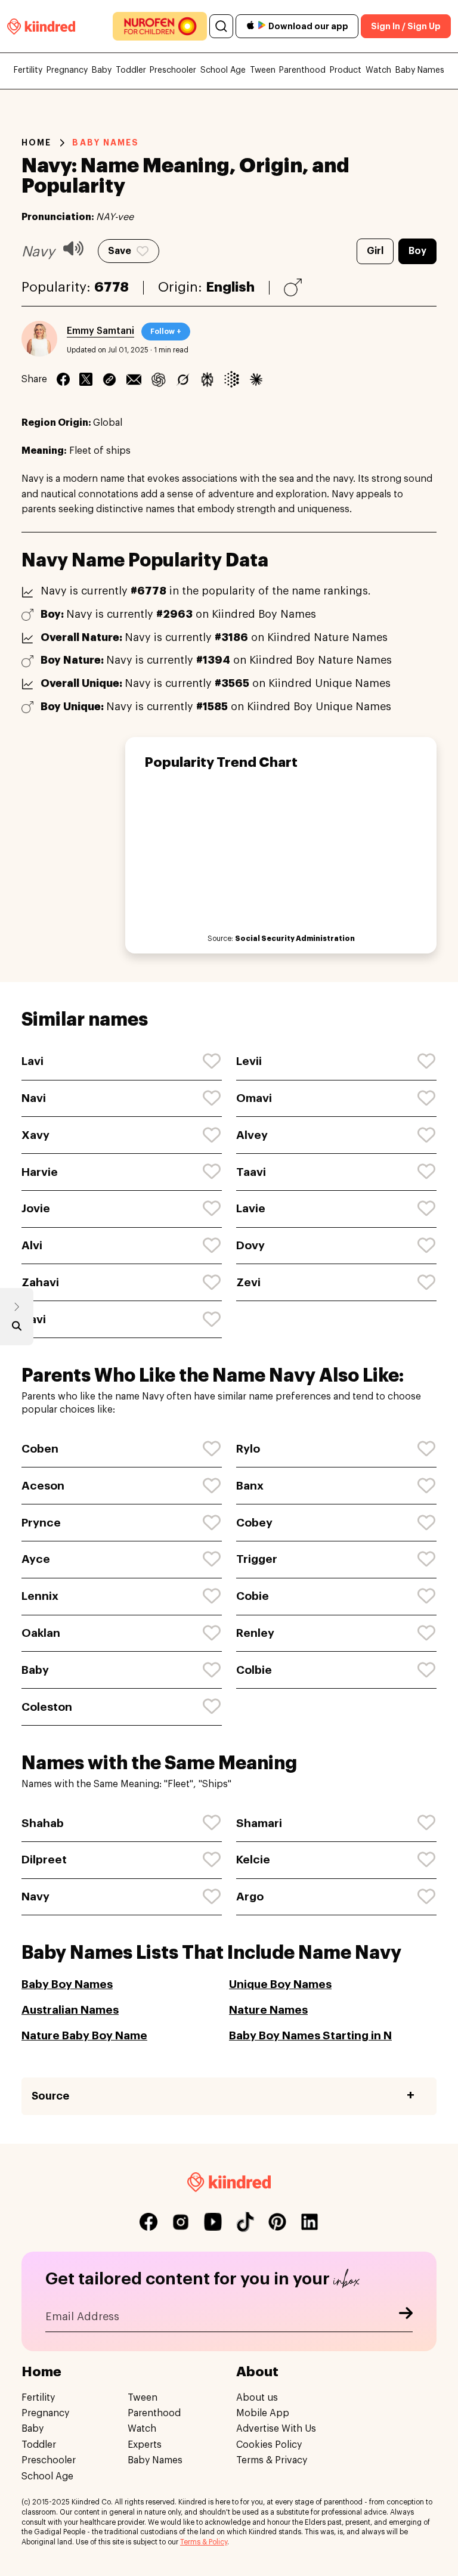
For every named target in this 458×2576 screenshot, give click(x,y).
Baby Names (420, 70)
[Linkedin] (109, 379)
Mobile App (263, 2413)
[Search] (221, 26)
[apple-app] (250, 27)
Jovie (36, 1208)
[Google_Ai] (232, 379)
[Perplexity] (207, 379)
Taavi (251, 1172)
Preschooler (173, 70)
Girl (375, 251)
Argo (250, 1897)
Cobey (254, 1523)
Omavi (254, 1098)
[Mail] (134, 379)
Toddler (131, 70)
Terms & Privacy (272, 2460)
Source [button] (50, 2096)
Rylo (248, 1449)
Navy (35, 1897)
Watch (378, 70)
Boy (417, 251)
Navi (34, 1098)
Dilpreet (44, 1860)
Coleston (47, 1707)
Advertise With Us (276, 2429)
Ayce (36, 1559)
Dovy (250, 1245)
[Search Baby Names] (17, 1329)
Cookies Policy (269, 2445)
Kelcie (253, 1860)
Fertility (28, 70)
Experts (145, 2445)
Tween (263, 70)
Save (120, 251)
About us (257, 2398)
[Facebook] (63, 379)
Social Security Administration (295, 939)
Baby (102, 70)
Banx (250, 1486)
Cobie (253, 1596)
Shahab (43, 1823)
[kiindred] (41, 26)
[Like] (212, 1061)
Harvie (40, 1172)
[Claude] (256, 379)
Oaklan (41, 1633)
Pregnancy (67, 70)
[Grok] (183, 379)
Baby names (106, 143)
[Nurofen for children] (160, 26)
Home (36, 143)
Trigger (257, 1559)
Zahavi (40, 1282)
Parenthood (302, 70)
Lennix (40, 1596)
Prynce (41, 1523)
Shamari (259, 1823)
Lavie (251, 1208)
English (230, 287)
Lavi (33, 1061)
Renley (255, 1633)
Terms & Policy (204, 2542)
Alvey (252, 1135)
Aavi (34, 1319)
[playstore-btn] (262, 26)
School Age (223, 70)
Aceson (43, 1486)
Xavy (35, 1135)
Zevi (248, 1282)
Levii (249, 1061)
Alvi (32, 1245)
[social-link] (148, 2222)
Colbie (254, 1670)
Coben (40, 1449)
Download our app (308, 26)
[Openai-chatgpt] (158, 379)
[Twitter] (86, 379)
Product (346, 70)
